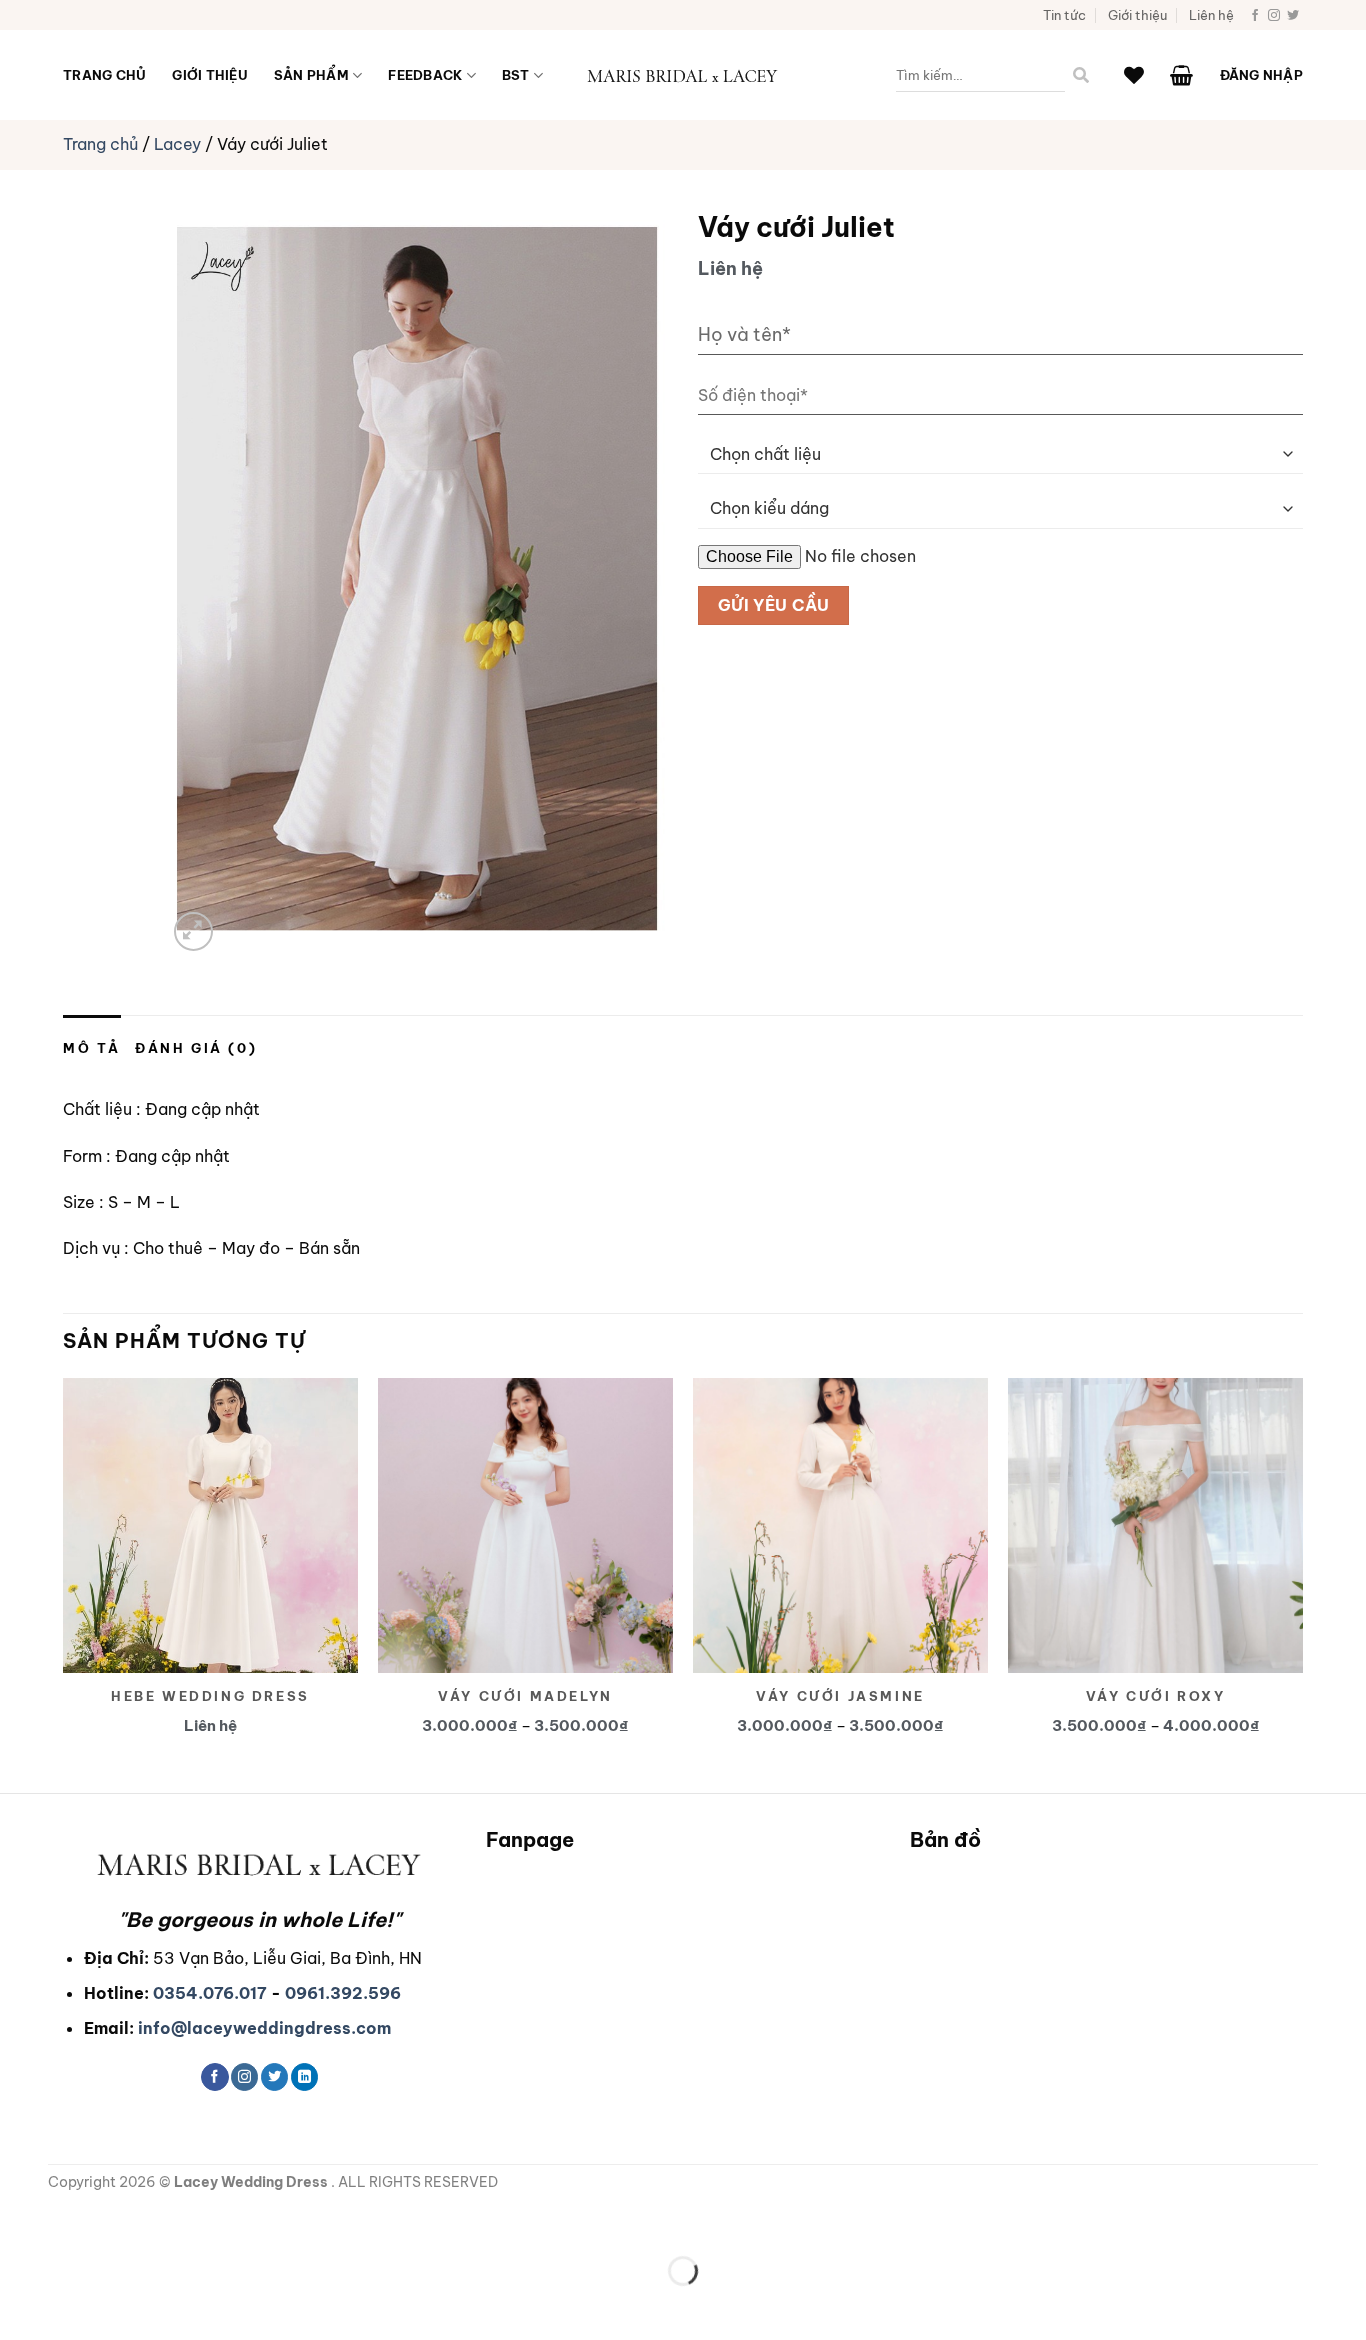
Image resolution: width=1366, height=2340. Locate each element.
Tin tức (1064, 15)
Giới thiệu (1137, 15)
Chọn (535, 1494)
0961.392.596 (343, 1993)
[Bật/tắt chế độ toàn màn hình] (78, 2221)
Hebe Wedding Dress (210, 1696)
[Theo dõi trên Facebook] (1255, 16)
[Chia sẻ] (136, 2221)
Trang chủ (104, 75)
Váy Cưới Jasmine (840, 1696)
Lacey (177, 144)
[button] (1181, 75)
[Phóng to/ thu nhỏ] (19, 2221)
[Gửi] (1081, 75)
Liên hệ (1211, 15)
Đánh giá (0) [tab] (196, 1048)
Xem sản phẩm (220, 1494)
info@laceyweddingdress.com (264, 2028)
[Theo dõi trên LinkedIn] (304, 2077)
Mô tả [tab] (92, 1048)
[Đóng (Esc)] (195, 2221)
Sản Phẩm (311, 75)
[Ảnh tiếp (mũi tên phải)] (78, 2305)
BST (516, 75)
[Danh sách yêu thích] (1134, 75)
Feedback (425, 75)
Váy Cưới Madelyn (525, 1696)
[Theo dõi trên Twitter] (1293, 16)
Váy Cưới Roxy (1156, 1696)
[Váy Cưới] (683, 75)
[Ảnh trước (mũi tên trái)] (19, 2305)
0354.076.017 (210, 1993)
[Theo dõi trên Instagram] (1274, 16)
